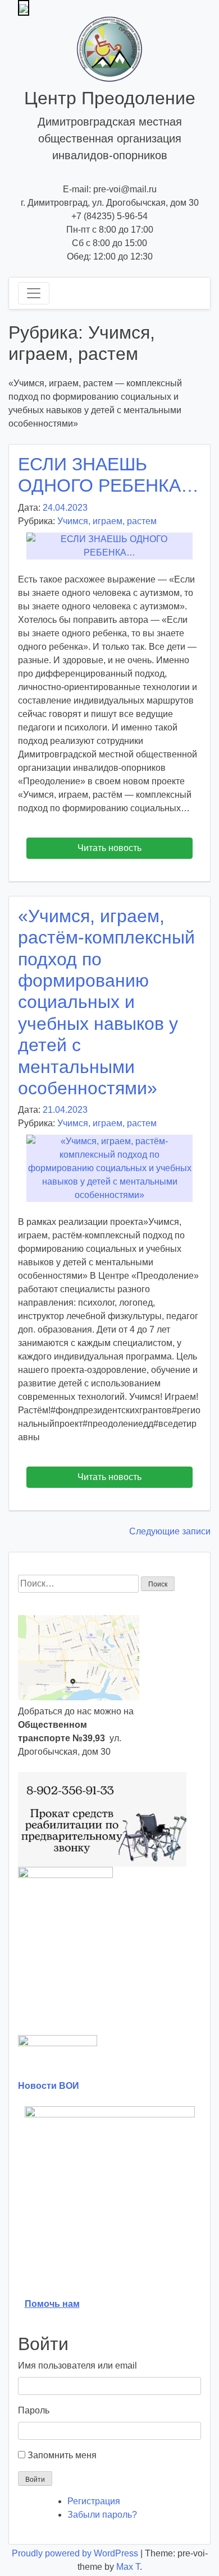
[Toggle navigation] (34, 293)
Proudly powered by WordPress (76, 2553)
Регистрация (94, 2501)
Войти (35, 2480)
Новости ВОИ (49, 2086)
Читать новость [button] (109, 848)
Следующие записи (170, 1531)
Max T (128, 2567)
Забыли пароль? (102, 2515)
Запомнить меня (62, 2455)
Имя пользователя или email (77, 2365)
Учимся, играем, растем (107, 521)
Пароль (34, 2410)
